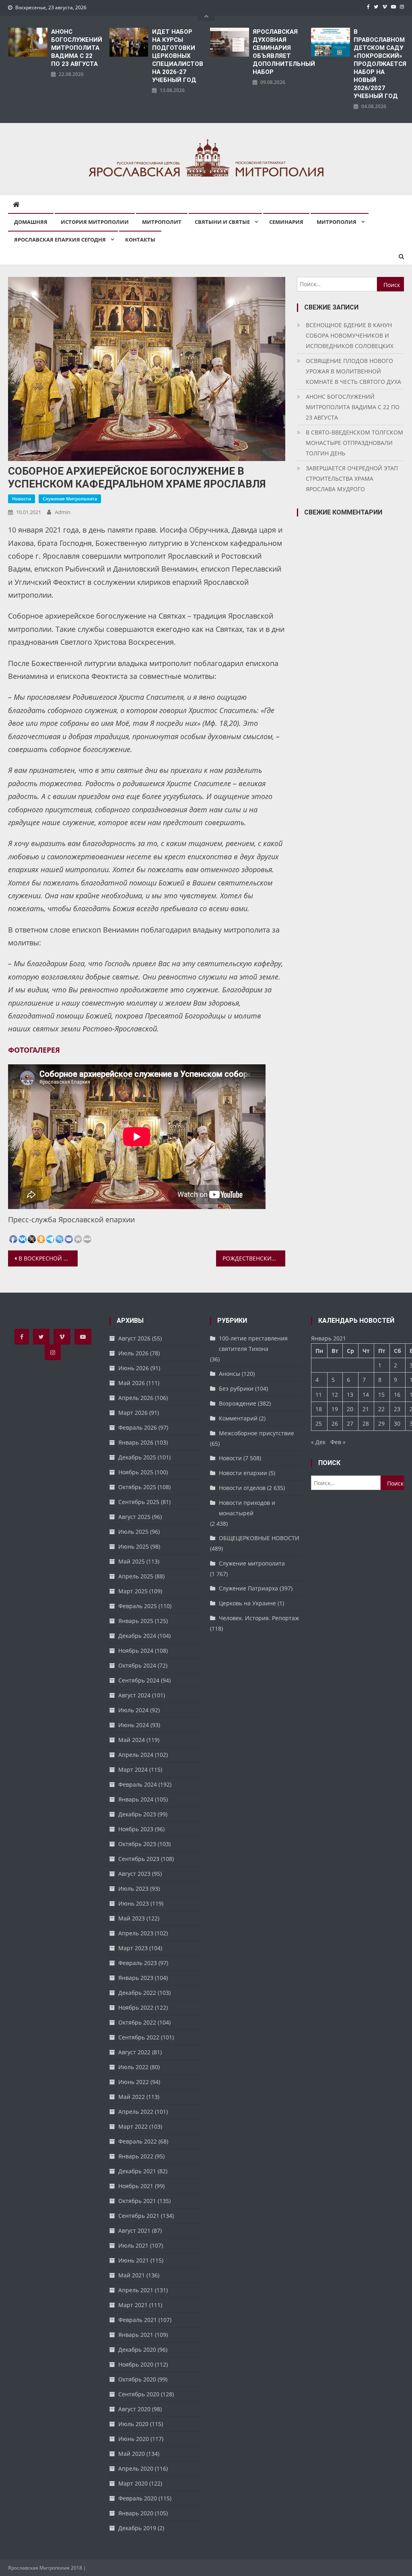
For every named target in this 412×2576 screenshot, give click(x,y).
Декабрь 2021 (137, 2171)
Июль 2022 (133, 2067)
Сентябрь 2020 (139, 2394)
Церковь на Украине (247, 1603)
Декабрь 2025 (137, 1457)
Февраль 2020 (138, 2498)
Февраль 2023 (138, 1963)
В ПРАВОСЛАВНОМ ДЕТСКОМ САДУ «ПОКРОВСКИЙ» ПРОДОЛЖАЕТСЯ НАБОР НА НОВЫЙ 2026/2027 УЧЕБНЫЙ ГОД (379, 64)
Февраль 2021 (138, 2320)
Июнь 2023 (134, 1903)
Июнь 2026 (134, 1368)
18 (319, 1409)
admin (63, 512)
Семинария (286, 222)
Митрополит (162, 222)
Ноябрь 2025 (136, 1472)
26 (335, 1423)
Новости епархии (243, 1473)
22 (381, 1409)
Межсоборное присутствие (256, 1433)
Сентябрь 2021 (139, 2216)
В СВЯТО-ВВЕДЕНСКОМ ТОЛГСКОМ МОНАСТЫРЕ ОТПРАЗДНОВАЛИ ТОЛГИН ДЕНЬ (354, 443)
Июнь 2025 (134, 1546)
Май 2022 (132, 2097)
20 (350, 1409)
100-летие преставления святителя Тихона (253, 1343)
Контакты (140, 240)
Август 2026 (134, 1338)
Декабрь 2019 (137, 2528)
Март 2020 (133, 2483)
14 (366, 1395)
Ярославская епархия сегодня (60, 240)
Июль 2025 (133, 1532)
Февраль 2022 (138, 2141)
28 (366, 1423)
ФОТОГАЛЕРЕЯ (34, 1050)
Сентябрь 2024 (139, 1680)
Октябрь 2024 (137, 1665)
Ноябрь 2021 (136, 2186)
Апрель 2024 (136, 1755)
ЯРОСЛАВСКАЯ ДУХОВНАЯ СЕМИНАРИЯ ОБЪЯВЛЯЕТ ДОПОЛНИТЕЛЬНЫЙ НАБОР (278, 52)
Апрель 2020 (136, 2468)
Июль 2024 (133, 1710)
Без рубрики (236, 1388)
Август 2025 (134, 1517)
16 (397, 1395)
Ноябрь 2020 (136, 2364)
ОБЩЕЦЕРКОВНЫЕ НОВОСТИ (259, 1538)
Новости (22, 499)
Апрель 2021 (136, 2290)
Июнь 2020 (134, 2439)
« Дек (318, 1442)
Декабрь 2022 (137, 1993)
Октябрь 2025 (137, 1487)
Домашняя (31, 222)
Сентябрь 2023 (139, 1859)
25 (319, 1423)
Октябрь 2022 (137, 2022)
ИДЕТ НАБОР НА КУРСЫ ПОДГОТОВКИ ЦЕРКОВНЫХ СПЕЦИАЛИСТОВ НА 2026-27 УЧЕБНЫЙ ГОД (177, 56)
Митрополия (337, 222)
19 (335, 1409)
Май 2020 (132, 2454)
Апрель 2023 (136, 1933)
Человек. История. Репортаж (259, 1618)
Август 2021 (134, 2231)
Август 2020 (134, 2409)
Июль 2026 (133, 1353)
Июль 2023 (133, 1888)
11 (319, 1395)
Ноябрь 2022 (136, 2007)
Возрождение (238, 1403)
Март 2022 (133, 2126)
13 (350, 1395)
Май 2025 (132, 1561)
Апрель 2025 (136, 1576)
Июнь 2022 (134, 2082)
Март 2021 (133, 2305)
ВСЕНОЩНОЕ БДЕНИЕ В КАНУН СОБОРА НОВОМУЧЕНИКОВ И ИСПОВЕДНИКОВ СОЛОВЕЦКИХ (350, 335)
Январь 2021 (136, 2335)
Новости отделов (242, 1488)
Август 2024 (134, 1695)
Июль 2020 (133, 2424)
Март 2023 (133, 1948)
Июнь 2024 (134, 1725)
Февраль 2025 (138, 1606)
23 (397, 1409)
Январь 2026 (136, 1442)
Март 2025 (133, 1591)
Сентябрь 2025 (139, 1502)
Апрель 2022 (136, 2112)
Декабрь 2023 (137, 1814)
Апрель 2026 (136, 1398)
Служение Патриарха (248, 1588)
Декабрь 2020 (137, 2350)
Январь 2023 (136, 1978)
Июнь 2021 (134, 2260)
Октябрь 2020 (137, 2379)
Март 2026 (133, 1413)
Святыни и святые (222, 222)
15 (381, 1395)
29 (381, 1423)
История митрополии (95, 222)
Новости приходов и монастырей (247, 1508)
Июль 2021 (133, 2245)
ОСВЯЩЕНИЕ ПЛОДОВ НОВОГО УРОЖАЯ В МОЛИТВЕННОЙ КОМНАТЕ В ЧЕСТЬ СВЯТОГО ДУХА (353, 371)
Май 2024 (132, 1740)
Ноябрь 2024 (136, 1651)
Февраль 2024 (138, 1784)
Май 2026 (132, 1383)
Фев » (338, 1442)
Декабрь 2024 (137, 1636)
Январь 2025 (136, 1621)
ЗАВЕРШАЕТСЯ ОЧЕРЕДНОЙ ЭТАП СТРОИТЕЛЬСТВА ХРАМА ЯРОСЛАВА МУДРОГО (352, 479)
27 (350, 1423)
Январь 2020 (136, 2513)
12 (335, 1395)
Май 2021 (132, 2275)
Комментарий (238, 1418)
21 (366, 1409)
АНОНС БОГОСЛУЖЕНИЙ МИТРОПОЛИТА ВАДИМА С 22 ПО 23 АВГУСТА (76, 48)
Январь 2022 (136, 2156)
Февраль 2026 (138, 1427)
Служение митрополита (70, 499)
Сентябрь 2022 (139, 2037)
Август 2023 (134, 1874)
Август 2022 (134, 2052)
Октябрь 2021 (137, 2201)
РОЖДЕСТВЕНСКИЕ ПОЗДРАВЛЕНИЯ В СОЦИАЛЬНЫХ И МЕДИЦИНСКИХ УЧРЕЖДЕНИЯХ (254, 1258)
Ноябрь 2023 (136, 1829)
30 (397, 1423)
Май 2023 (132, 1918)
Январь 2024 (136, 1799)
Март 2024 (133, 1770)
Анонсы (230, 1374)
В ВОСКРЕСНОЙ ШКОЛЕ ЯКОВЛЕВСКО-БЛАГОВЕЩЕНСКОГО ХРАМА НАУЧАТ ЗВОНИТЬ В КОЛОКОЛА (48, 1258)
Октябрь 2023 (137, 1844)
